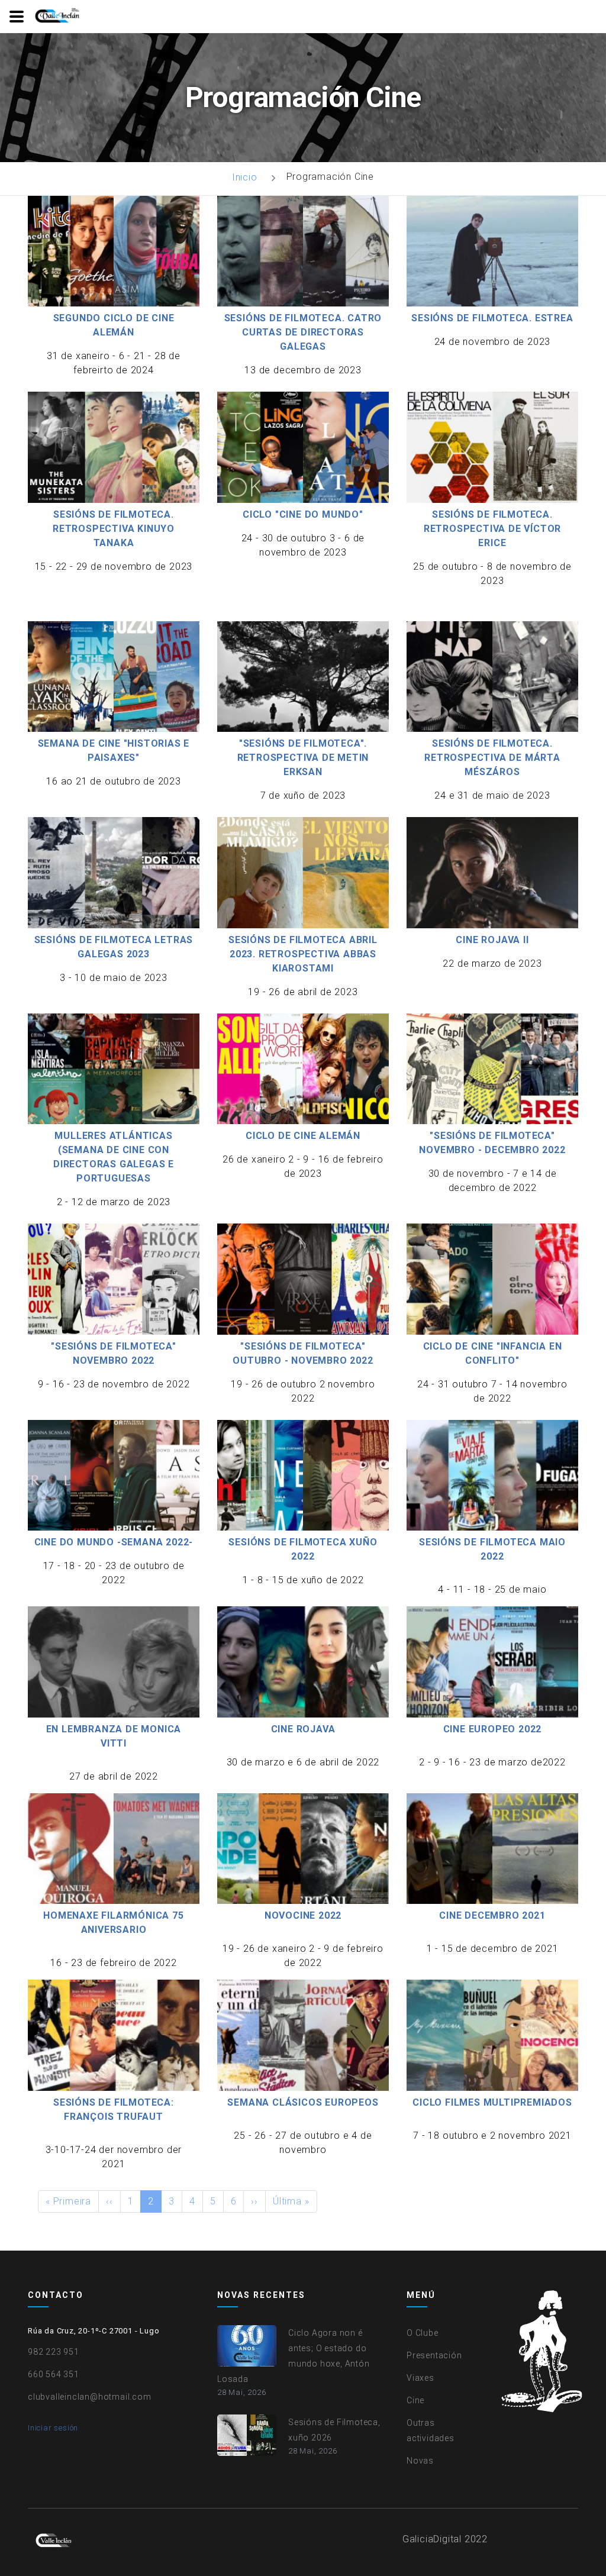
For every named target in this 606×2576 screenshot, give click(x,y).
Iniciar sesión (53, 2428)
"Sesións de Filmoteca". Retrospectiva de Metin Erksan (303, 758)
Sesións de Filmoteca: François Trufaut (114, 2109)
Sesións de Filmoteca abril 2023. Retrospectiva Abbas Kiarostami (303, 954)
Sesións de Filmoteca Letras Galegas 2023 (114, 947)
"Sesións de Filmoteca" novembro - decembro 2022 (492, 1143)
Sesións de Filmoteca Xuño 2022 (303, 1549)
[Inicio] (58, 16)
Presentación (434, 2355)
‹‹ (109, 2201)
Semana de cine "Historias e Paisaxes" (114, 750)
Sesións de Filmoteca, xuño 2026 (334, 2430)
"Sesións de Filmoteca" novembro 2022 (114, 1353)
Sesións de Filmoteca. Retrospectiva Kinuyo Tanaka (114, 529)
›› (254, 2201)
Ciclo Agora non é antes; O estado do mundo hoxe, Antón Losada (294, 2356)
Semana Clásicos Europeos (303, 2102)
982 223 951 (54, 2352)
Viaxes (420, 2378)
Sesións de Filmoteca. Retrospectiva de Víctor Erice (492, 529)
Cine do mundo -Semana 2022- (114, 1542)
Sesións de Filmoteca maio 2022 (492, 1549)
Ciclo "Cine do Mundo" (303, 514)
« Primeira (68, 2201)
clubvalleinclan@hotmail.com (90, 2397)
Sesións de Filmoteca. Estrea (492, 318)
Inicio (245, 177)
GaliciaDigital (432, 2539)
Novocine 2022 (303, 1915)
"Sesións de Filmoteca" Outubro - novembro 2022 (303, 1353)
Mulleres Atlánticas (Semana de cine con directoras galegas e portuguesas (114, 1157)
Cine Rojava (303, 1729)
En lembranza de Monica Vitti (114, 1736)
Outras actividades (431, 2430)
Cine (415, 2400)
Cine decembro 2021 (492, 1915)
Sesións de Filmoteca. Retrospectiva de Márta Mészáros (492, 758)
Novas (420, 2461)
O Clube (423, 2333)
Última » (291, 2201)
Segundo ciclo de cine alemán (114, 325)
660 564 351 (54, 2374)
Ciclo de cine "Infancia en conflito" (493, 1353)
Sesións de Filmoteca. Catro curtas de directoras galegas (303, 332)
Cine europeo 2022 (493, 1729)
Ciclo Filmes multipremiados (492, 2102)
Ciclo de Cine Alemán (303, 1136)
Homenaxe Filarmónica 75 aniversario (113, 1923)
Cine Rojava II (492, 940)
